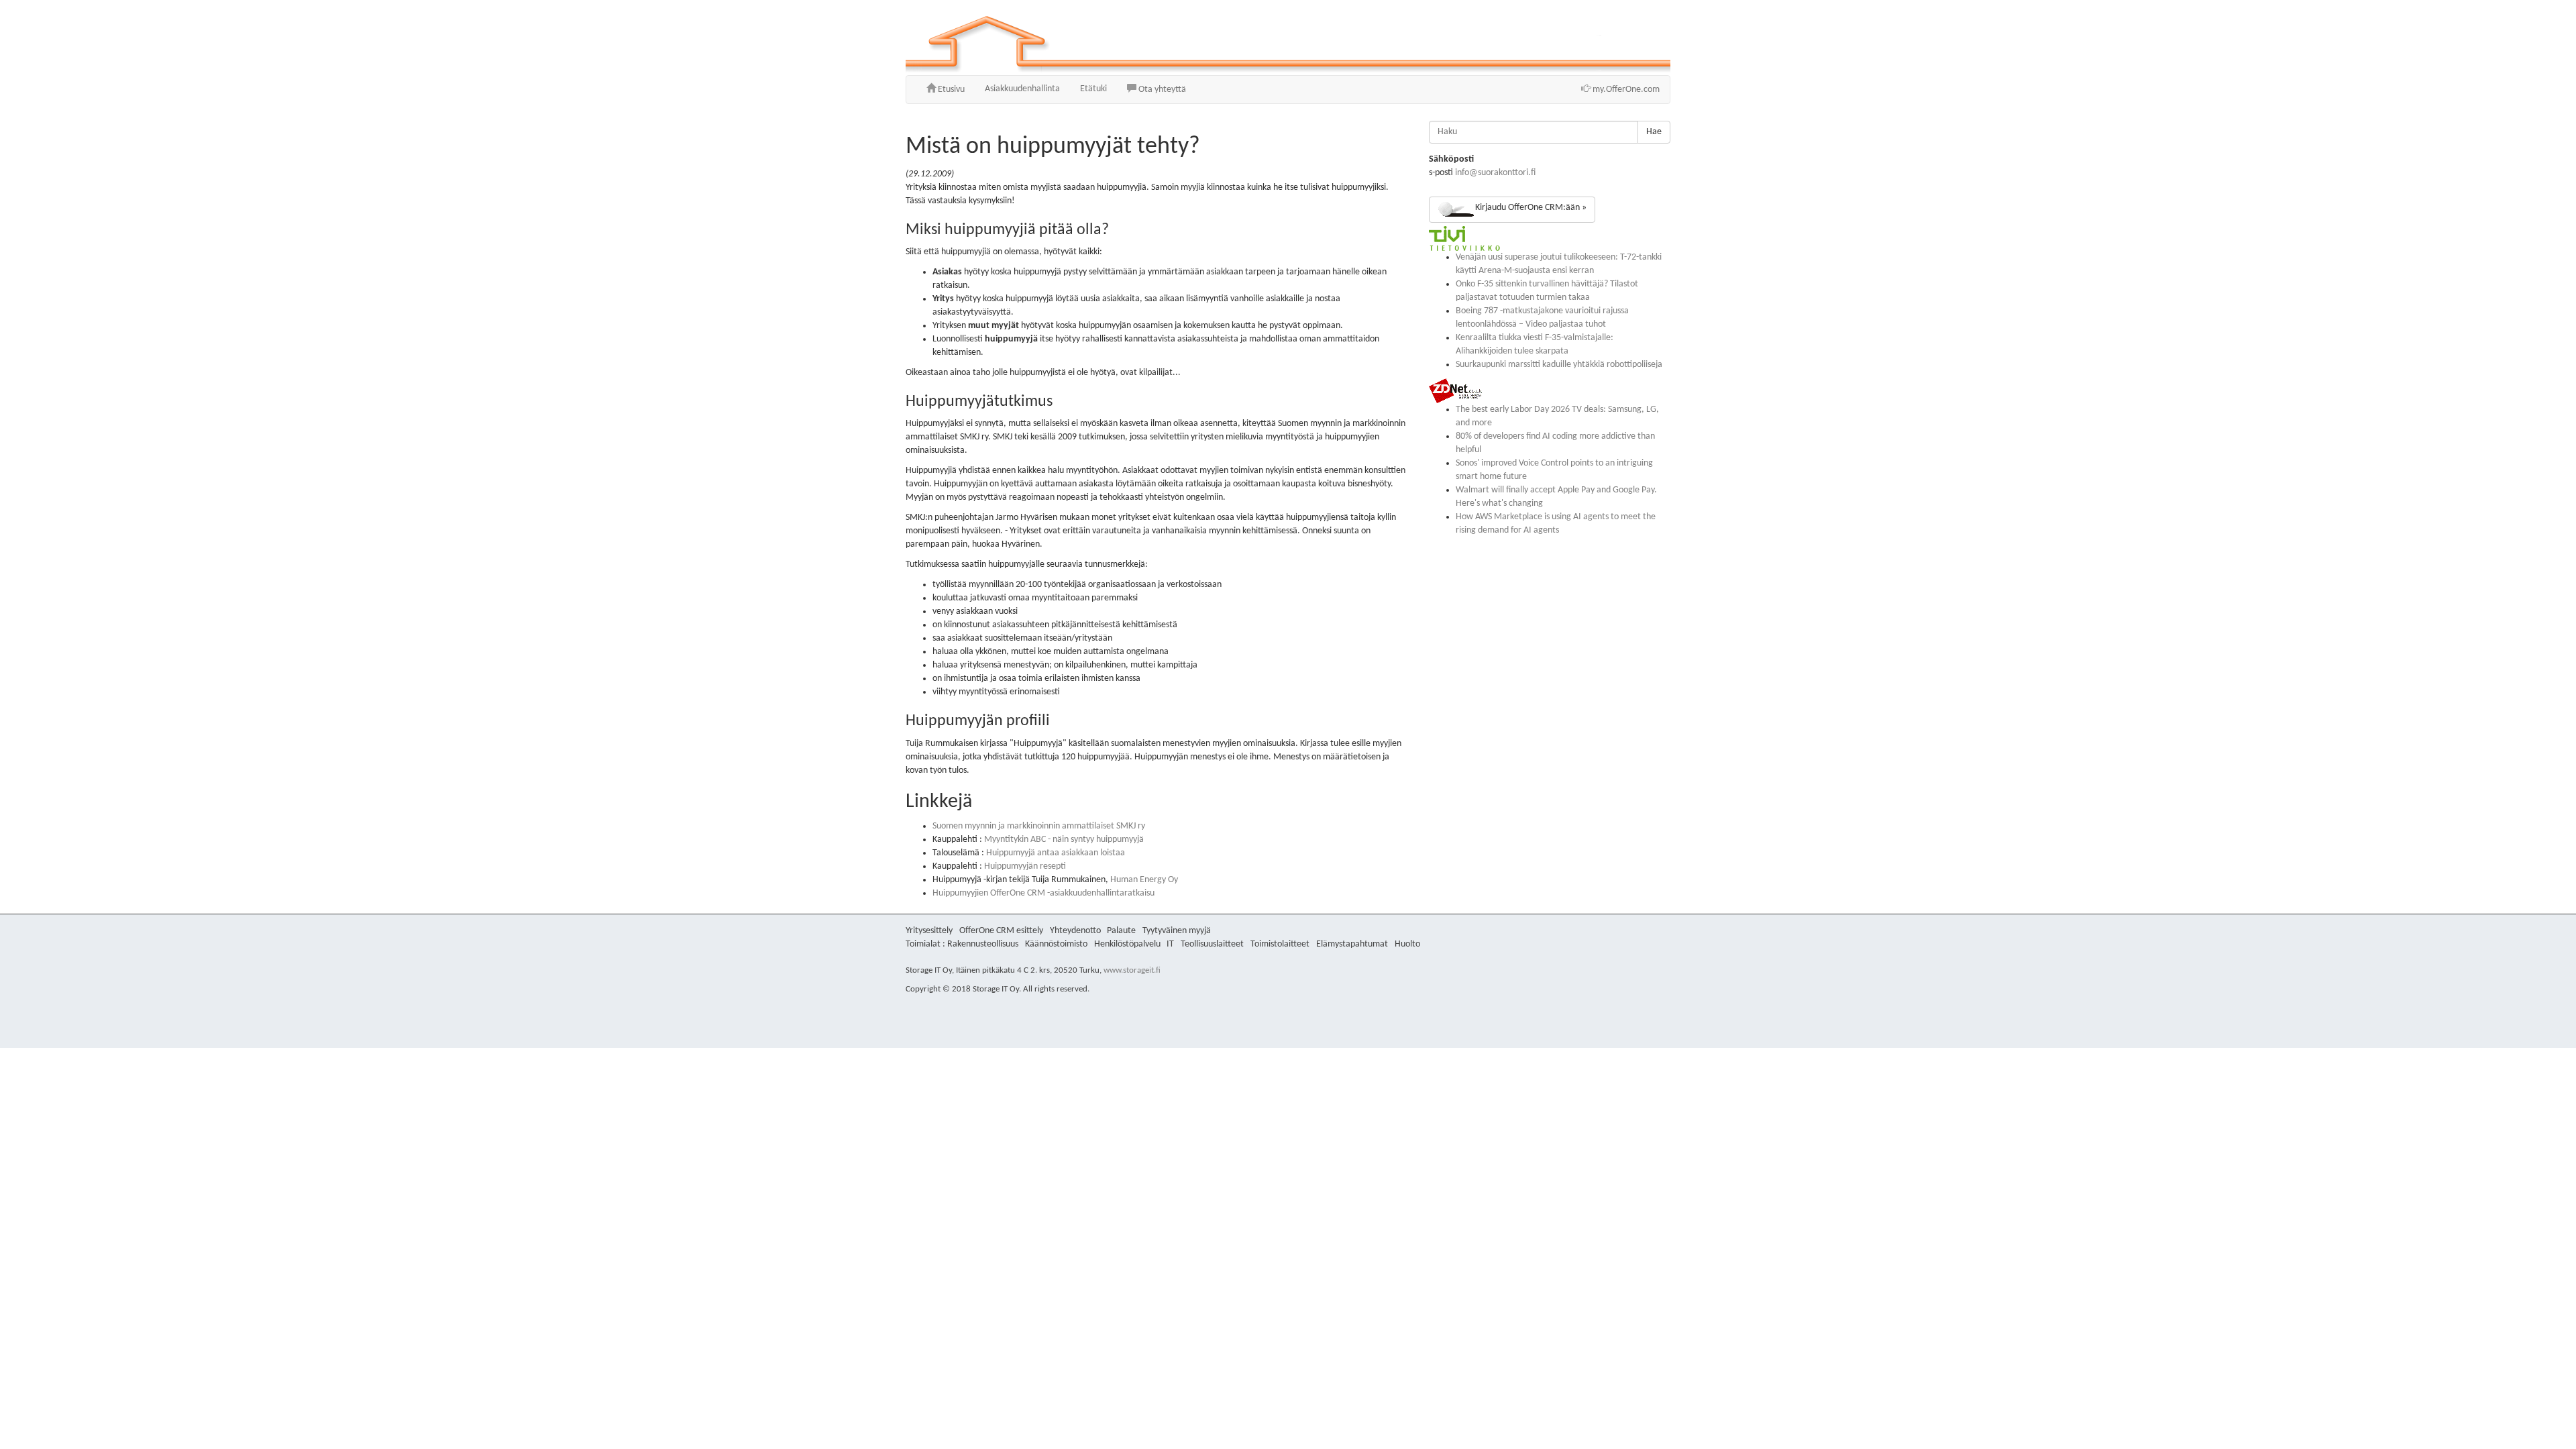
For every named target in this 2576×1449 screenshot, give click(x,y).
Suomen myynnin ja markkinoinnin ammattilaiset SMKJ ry (1039, 826)
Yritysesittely (929, 931)
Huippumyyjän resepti (1025, 866)
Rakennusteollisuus (983, 944)
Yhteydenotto (1075, 931)
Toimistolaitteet (1280, 944)
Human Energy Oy (1144, 880)
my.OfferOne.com (1625, 90)
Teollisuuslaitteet (1212, 944)
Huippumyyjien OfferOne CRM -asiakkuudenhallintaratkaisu (1043, 893)
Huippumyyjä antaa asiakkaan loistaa (1056, 853)
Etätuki (1093, 89)
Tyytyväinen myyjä (1177, 931)
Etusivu (950, 90)
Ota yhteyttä (1161, 90)
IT (1170, 944)
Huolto (1407, 944)
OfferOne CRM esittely (1001, 931)
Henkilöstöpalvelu (1127, 944)
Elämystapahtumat (1352, 944)
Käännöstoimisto (1056, 944)
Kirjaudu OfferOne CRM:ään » (1531, 208)
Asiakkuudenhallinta (1022, 89)
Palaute (1121, 931)
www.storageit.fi (1132, 970)
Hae (1654, 132)
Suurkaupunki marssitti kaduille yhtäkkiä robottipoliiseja (1559, 365)
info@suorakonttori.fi (1495, 173)
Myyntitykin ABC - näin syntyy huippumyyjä (1064, 840)
